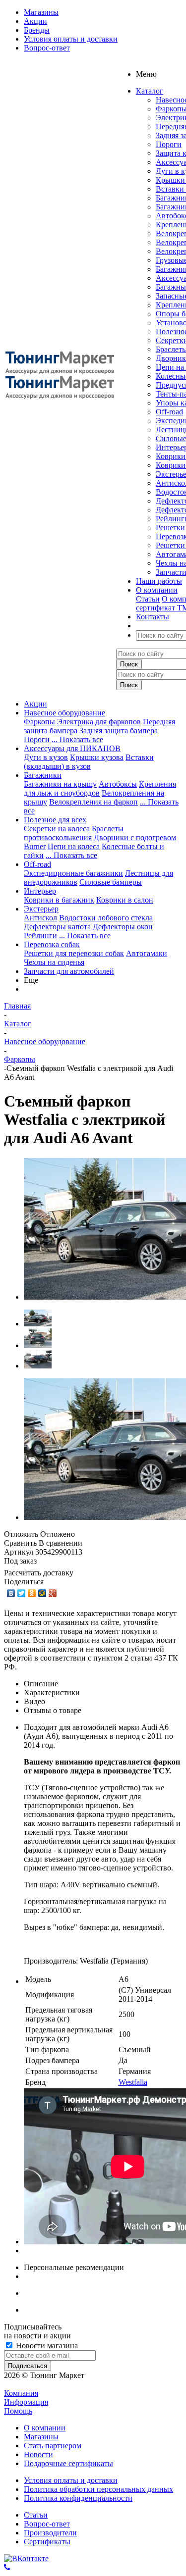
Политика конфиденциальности (78, 2498)
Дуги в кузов (46, 757)
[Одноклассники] (32, 1593)
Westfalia (133, 2082)
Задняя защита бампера (119, 731)
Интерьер (40, 891)
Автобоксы (118, 784)
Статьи (148, 599)
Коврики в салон (125, 900)
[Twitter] (22, 1593)
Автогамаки (147, 953)
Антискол (40, 918)
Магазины (41, 2437)
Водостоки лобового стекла (106, 918)
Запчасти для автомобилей (69, 971)
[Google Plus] (53, 1593)
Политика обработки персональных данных (98, 2489)
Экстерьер (41, 909)
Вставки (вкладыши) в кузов (89, 762)
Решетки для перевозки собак (74, 953)
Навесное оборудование (64, 713)
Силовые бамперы (111, 882)
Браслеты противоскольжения (74, 833)
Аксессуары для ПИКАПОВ (72, 748)
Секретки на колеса (57, 829)
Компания (21, 2393)
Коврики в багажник (59, 900)
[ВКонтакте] (11, 1593)
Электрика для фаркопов (99, 722)
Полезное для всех (55, 820)
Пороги (169, 144)
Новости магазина (46, 2346)
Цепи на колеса (74, 846)
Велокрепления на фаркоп (93, 802)
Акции (35, 704)
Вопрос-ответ (47, 2524)
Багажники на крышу (60, 784)
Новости (38, 2454)
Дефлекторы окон (123, 927)
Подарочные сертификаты (68, 2463)
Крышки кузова (97, 757)
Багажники (43, 775)
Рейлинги (40, 935)
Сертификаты (47, 2542)
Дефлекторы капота (57, 927)
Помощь (18, 2411)
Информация (26, 2402)
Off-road (169, 412)
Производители (50, 2533)
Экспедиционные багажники (73, 873)
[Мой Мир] (42, 1593)
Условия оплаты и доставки (71, 2480)
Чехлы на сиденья (54, 962)
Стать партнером (53, 2446)
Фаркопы (39, 722)
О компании (45, 2428)
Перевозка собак (52, 944)
